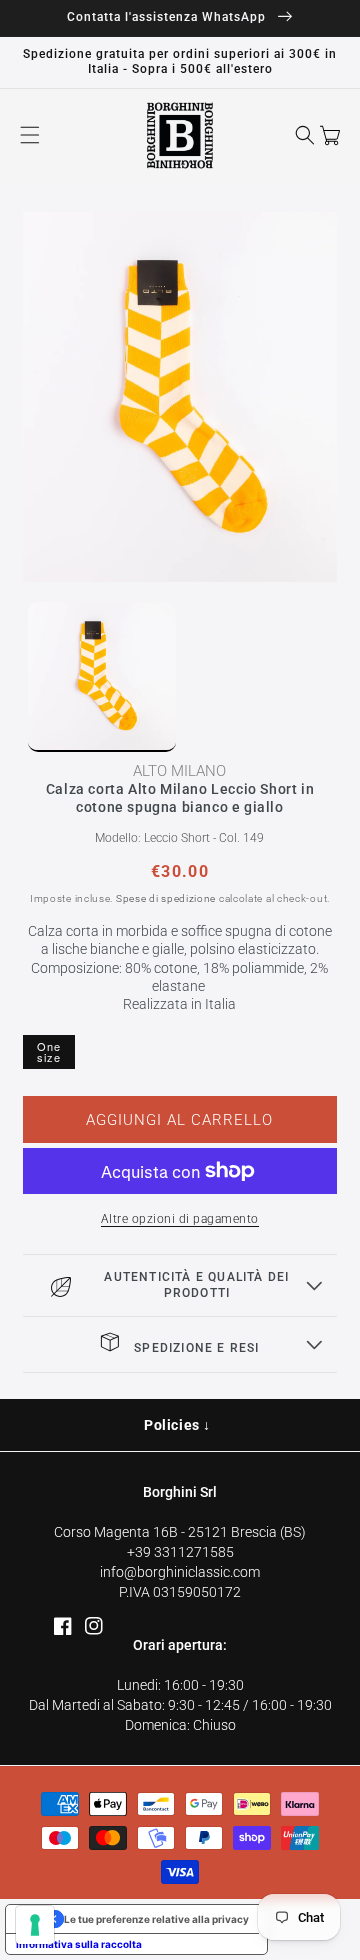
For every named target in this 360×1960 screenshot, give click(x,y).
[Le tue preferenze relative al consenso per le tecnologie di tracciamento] (35, 1925)
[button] (30, 135)
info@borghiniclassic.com (180, 1572)
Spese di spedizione (166, 898)
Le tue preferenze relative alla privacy (156, 1919)
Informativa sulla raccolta (79, 1944)
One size (49, 1051)
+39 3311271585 (180, 1552)
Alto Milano (179, 771)
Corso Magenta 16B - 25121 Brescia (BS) (180, 1532)
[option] (180, 397)
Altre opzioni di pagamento (180, 1219)
